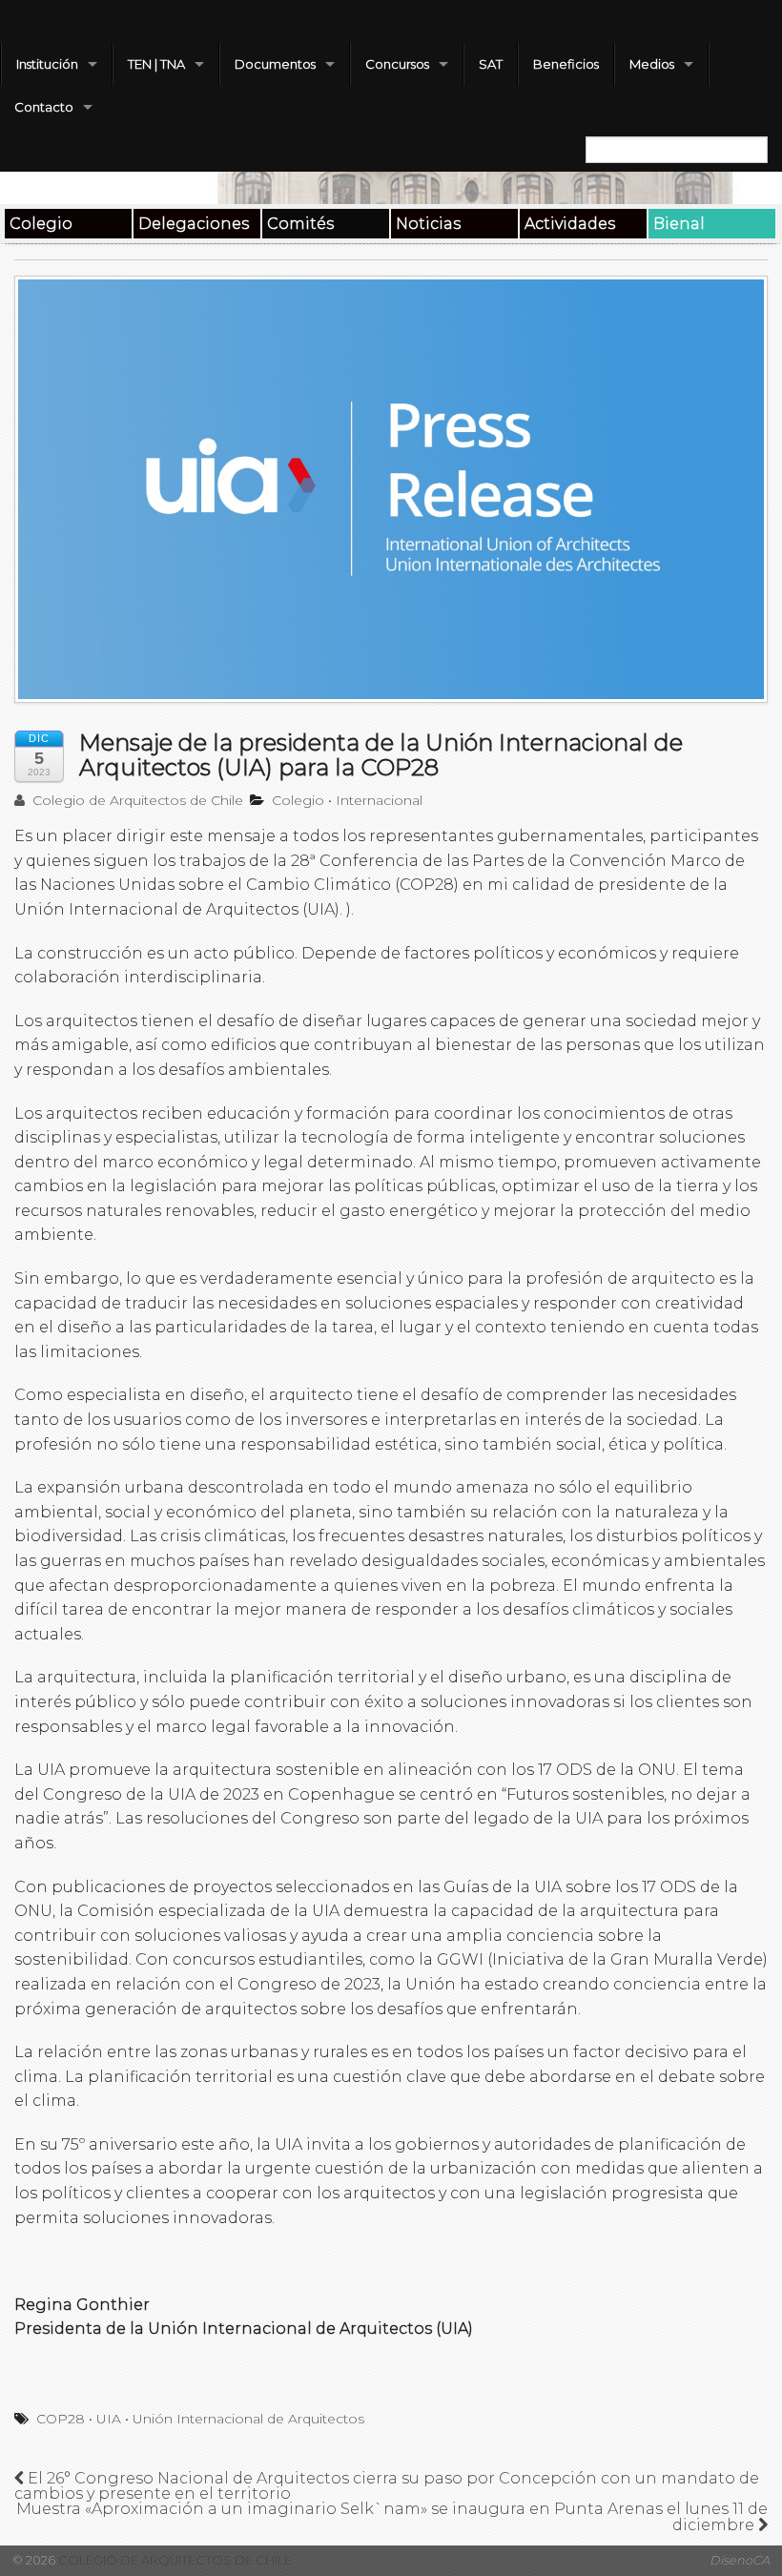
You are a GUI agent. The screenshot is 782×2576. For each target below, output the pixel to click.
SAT (491, 64)
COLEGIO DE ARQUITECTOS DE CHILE (174, 2560)
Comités (300, 224)
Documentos (275, 64)
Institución (47, 64)
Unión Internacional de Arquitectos (248, 2419)
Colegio (41, 224)
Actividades (570, 224)
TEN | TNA (156, 64)
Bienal (679, 224)
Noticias (428, 224)
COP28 (61, 2419)
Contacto (44, 107)
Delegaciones (194, 224)
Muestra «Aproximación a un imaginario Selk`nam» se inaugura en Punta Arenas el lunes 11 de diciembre (392, 2517)
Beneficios (566, 64)
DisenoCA (740, 2560)
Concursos (397, 64)
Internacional (379, 800)
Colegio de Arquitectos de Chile (136, 800)
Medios (652, 64)
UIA (109, 2419)
